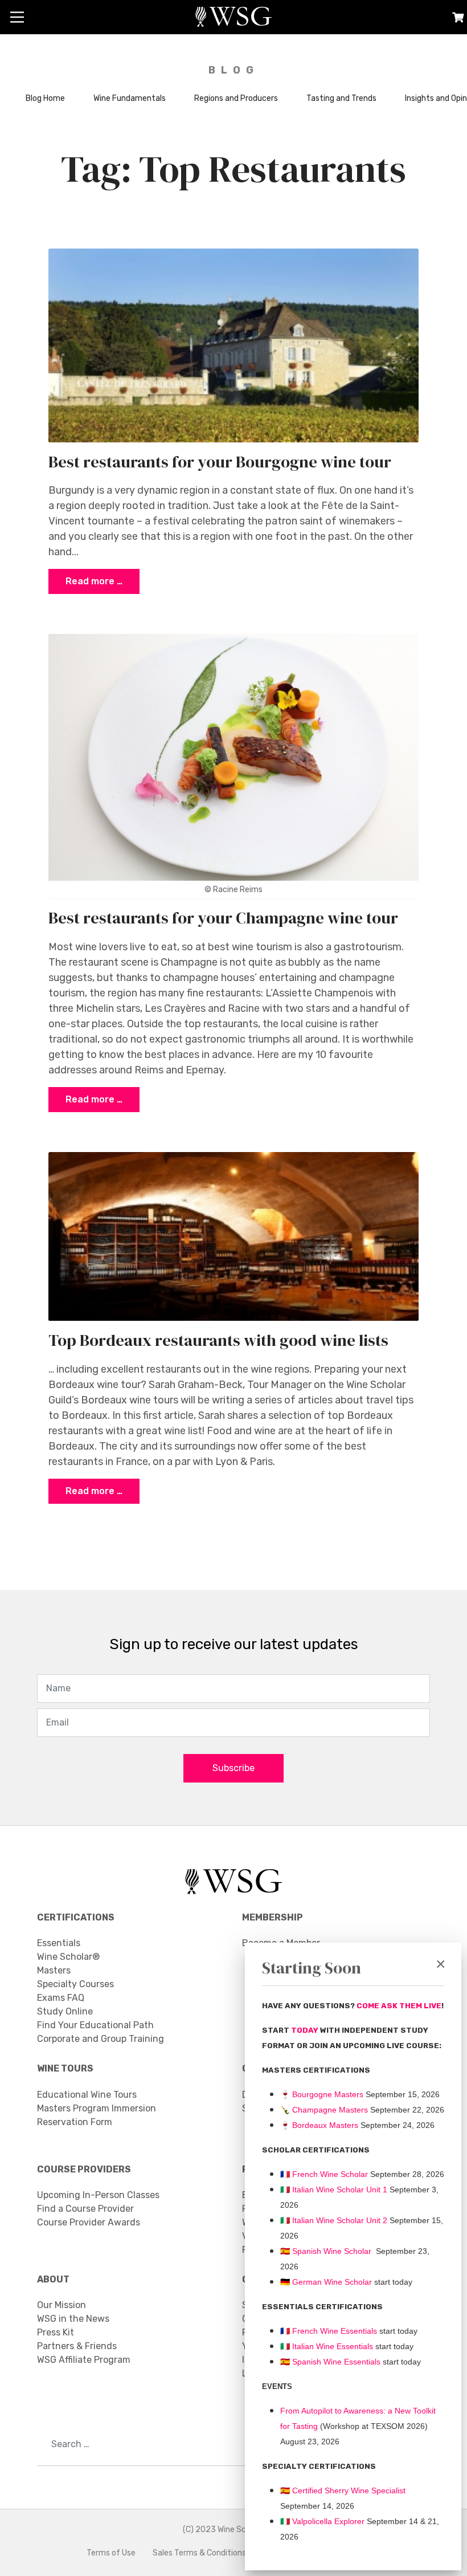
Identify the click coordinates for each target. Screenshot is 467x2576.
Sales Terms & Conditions (199, 2553)
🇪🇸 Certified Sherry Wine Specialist (343, 2490)
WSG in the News (73, 2319)
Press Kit (56, 2332)
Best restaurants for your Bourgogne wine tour (220, 462)
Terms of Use (111, 2553)
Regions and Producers (236, 98)
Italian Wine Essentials (331, 2346)
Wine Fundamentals (130, 98)
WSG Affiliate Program (84, 2360)
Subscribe (233, 1768)
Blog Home (45, 98)
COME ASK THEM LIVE (399, 2006)
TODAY (306, 2030)
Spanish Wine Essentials (335, 2362)
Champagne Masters (330, 2110)
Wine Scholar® (68, 1957)
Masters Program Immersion (97, 2108)
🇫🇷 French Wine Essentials (329, 2331)
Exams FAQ (61, 1998)
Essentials (59, 1943)
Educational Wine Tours (87, 2095)
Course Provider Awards (89, 2222)
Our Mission (62, 2305)
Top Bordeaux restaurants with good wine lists (218, 1340)
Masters (54, 1970)
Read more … (94, 581)
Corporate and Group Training (101, 2039)
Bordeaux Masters (319, 2125)
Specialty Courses (75, 1984)
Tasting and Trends (341, 98)
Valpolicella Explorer (322, 2521)
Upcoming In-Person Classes (98, 2195)
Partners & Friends (77, 2346)
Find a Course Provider (85, 2209)
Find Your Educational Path (95, 2025)
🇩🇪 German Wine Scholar (326, 2282)
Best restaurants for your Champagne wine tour (223, 918)
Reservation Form (75, 2122)
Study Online (65, 2011)
